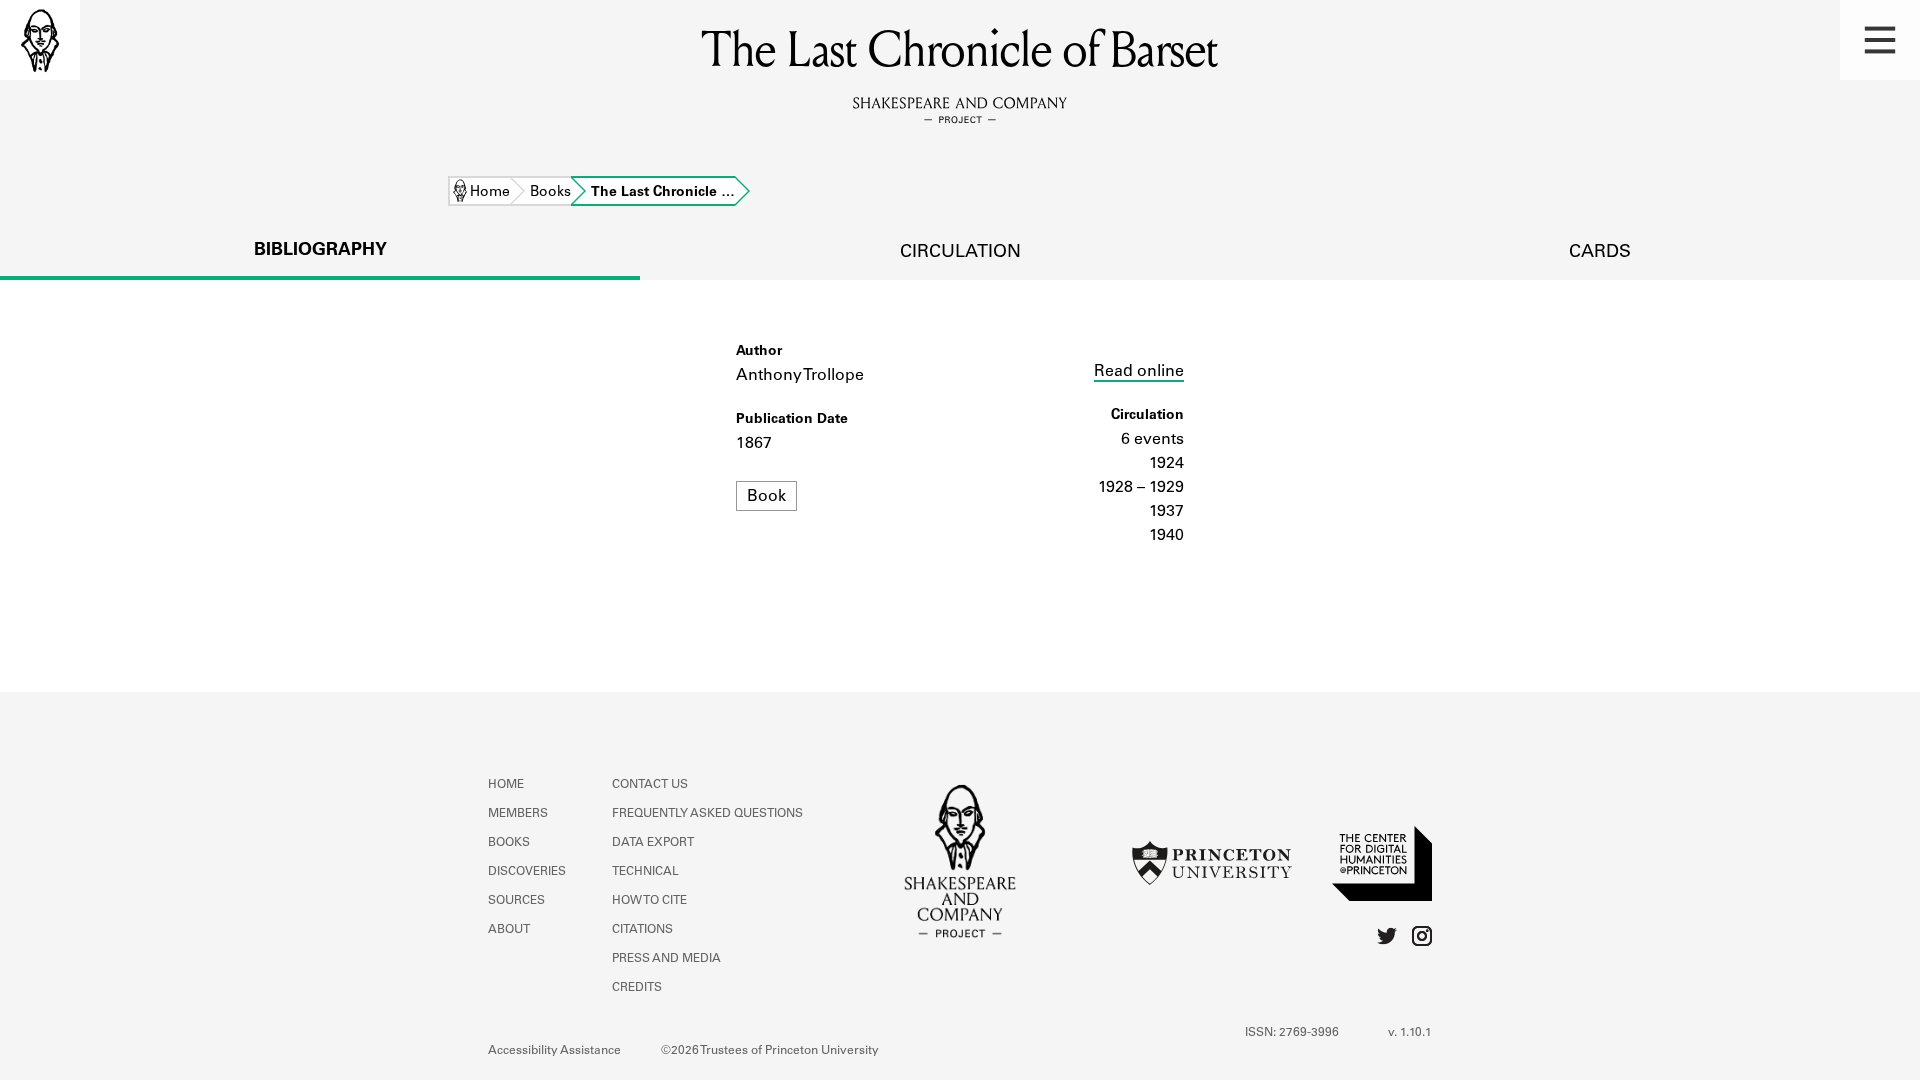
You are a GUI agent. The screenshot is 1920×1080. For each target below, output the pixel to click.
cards (1600, 253)
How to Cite (649, 901)
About (509, 930)
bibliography (320, 251)
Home (490, 193)
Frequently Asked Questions (707, 814)
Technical (645, 872)
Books (550, 193)
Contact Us (650, 785)
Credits (637, 988)
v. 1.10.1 (1410, 1033)
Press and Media (666, 959)
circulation (960, 253)
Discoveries (527, 872)
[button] (1880, 40)
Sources (516, 901)
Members (518, 814)
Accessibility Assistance (554, 1051)
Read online (1139, 372)
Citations (642, 930)
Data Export (653, 843)
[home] (40, 40)
